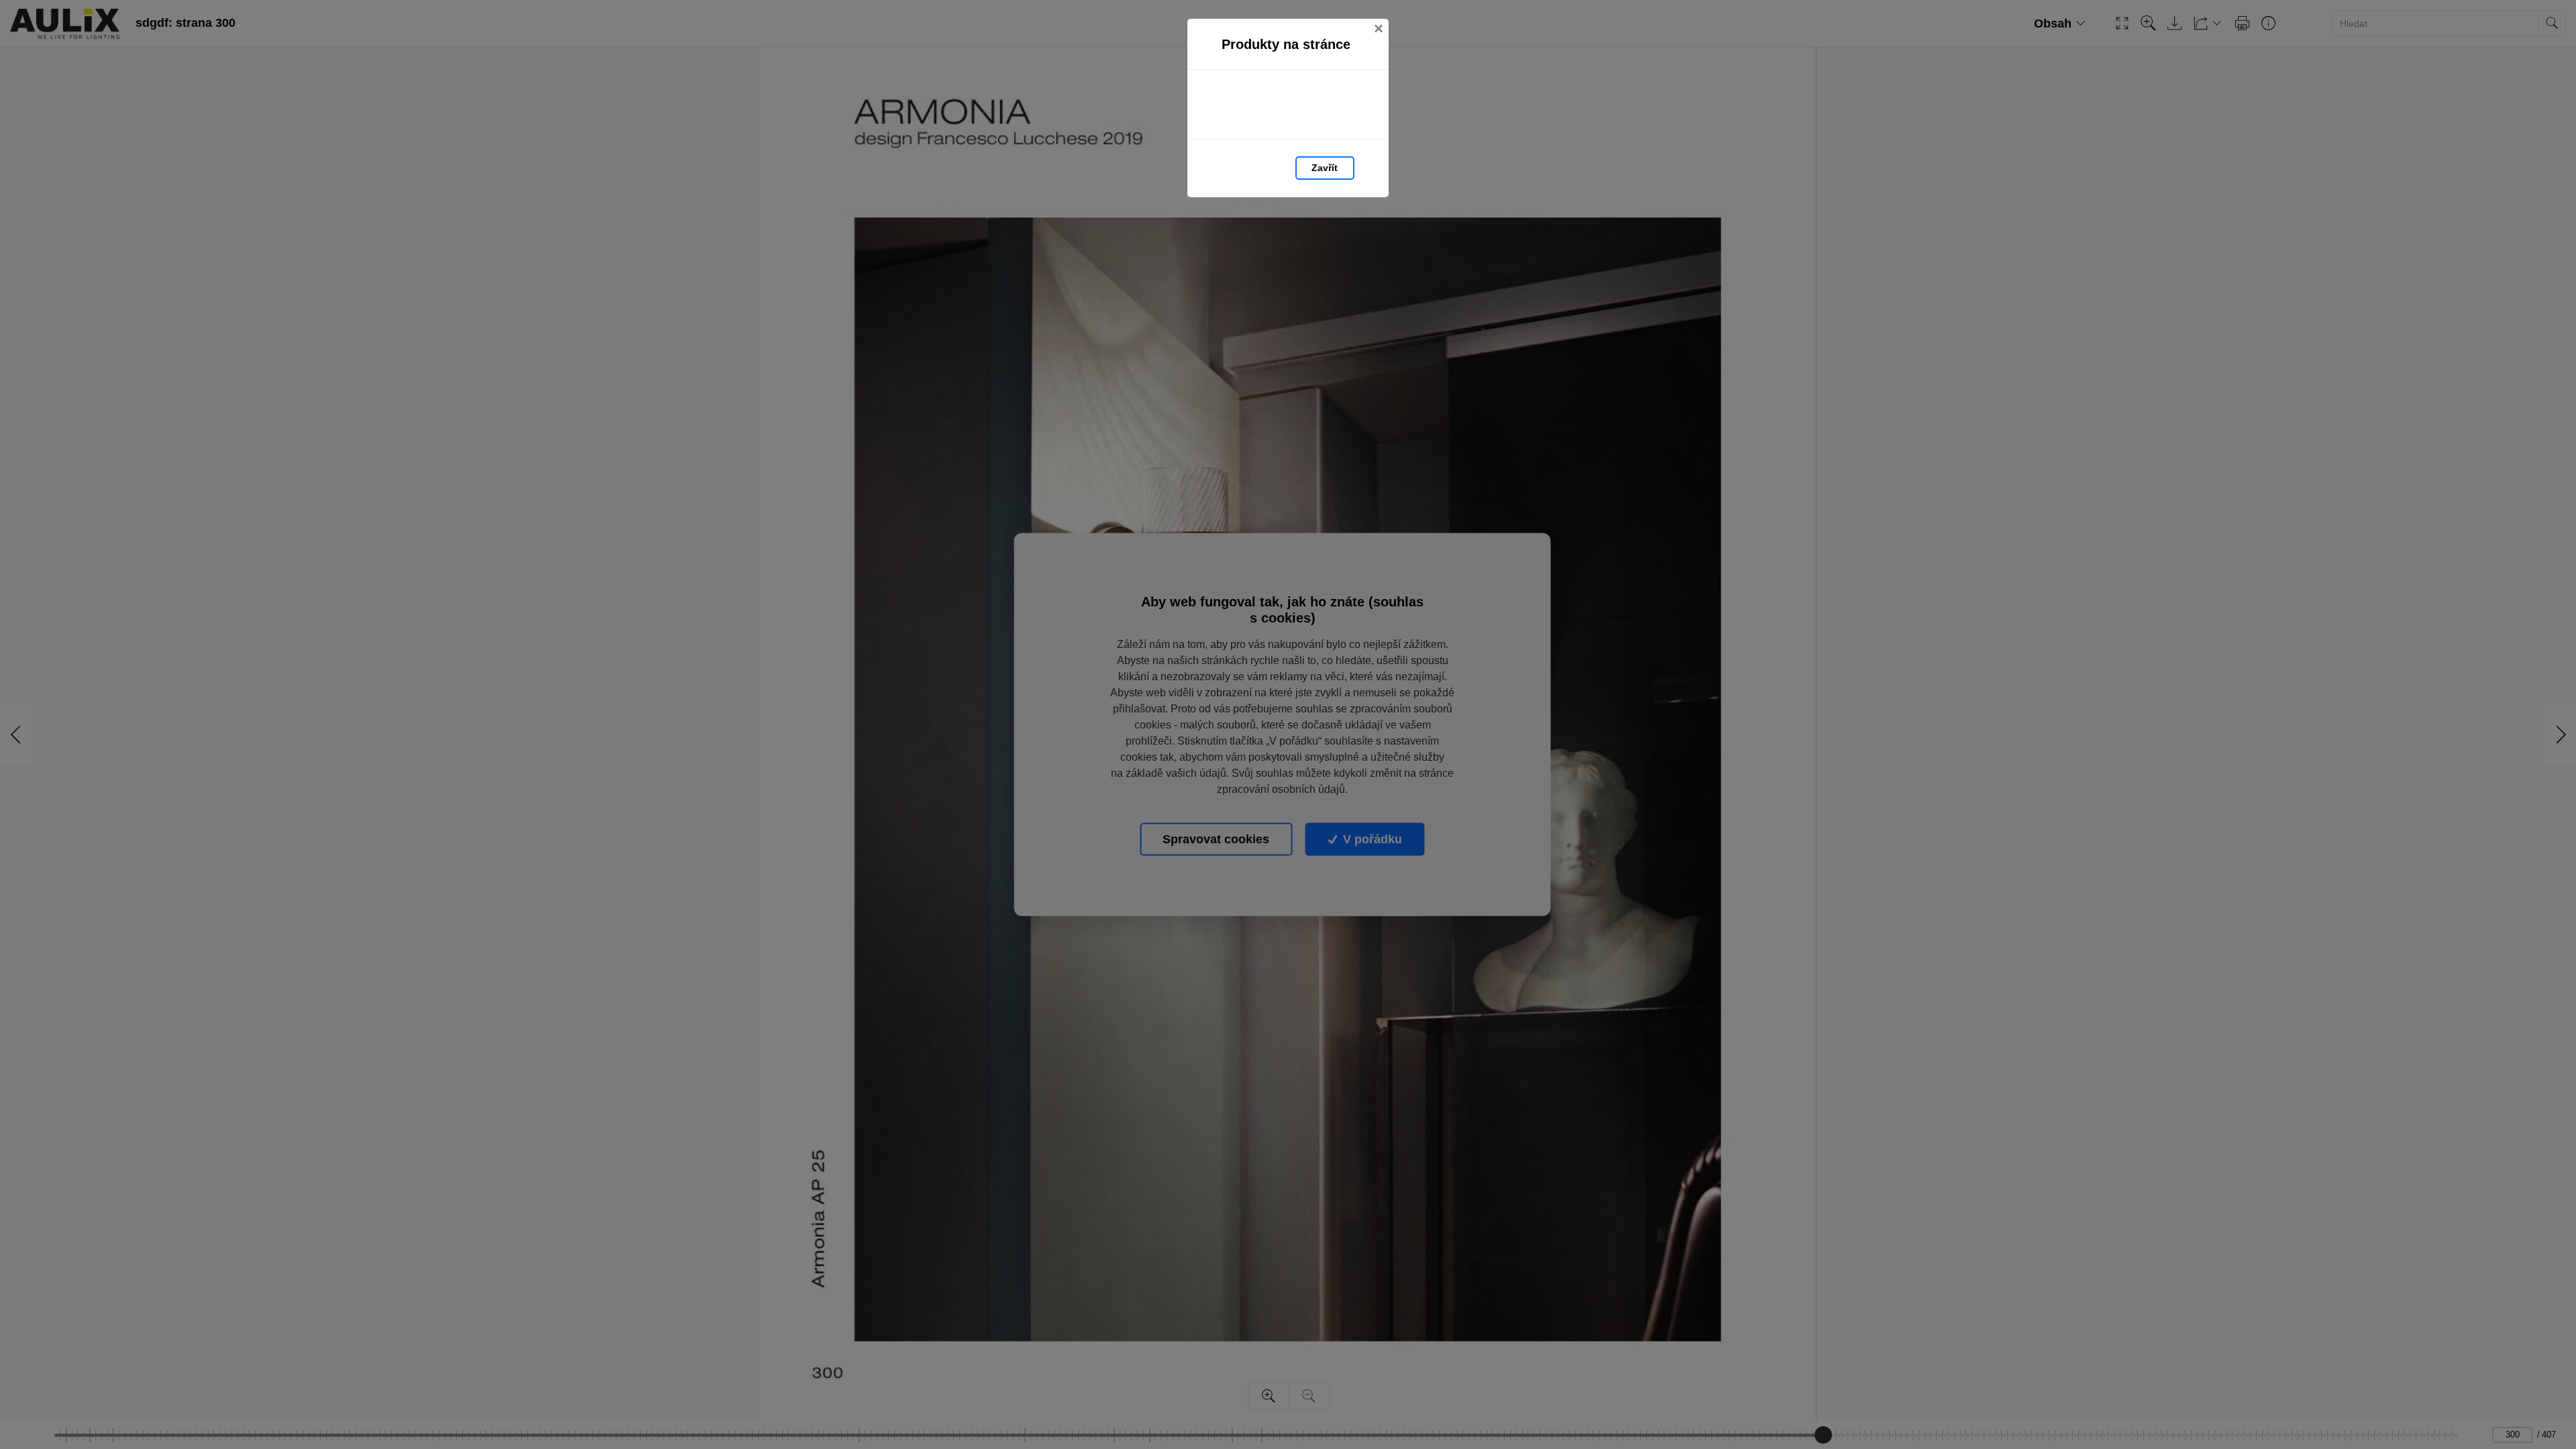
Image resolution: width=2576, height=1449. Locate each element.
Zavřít (1325, 168)
